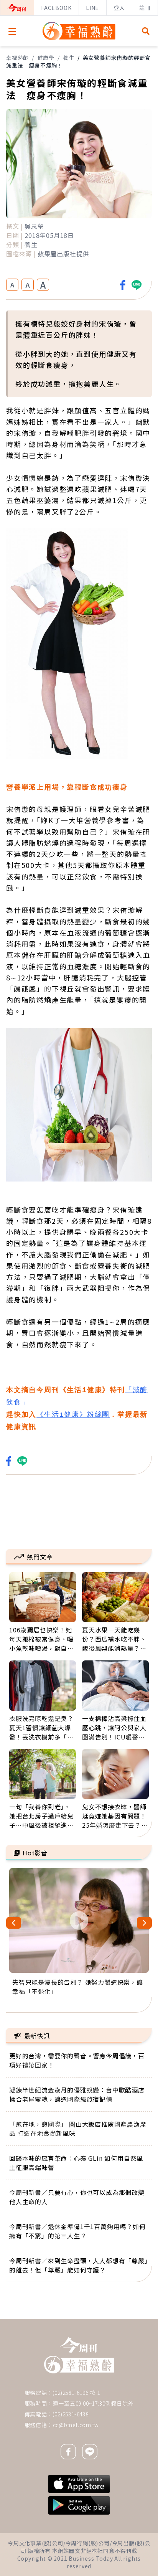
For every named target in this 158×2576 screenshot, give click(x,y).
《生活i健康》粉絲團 (73, 1415)
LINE (92, 8)
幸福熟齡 (17, 58)
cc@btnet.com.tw (76, 2425)
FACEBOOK (56, 8)
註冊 (145, 8)
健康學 (46, 58)
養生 (69, 58)
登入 (119, 8)
